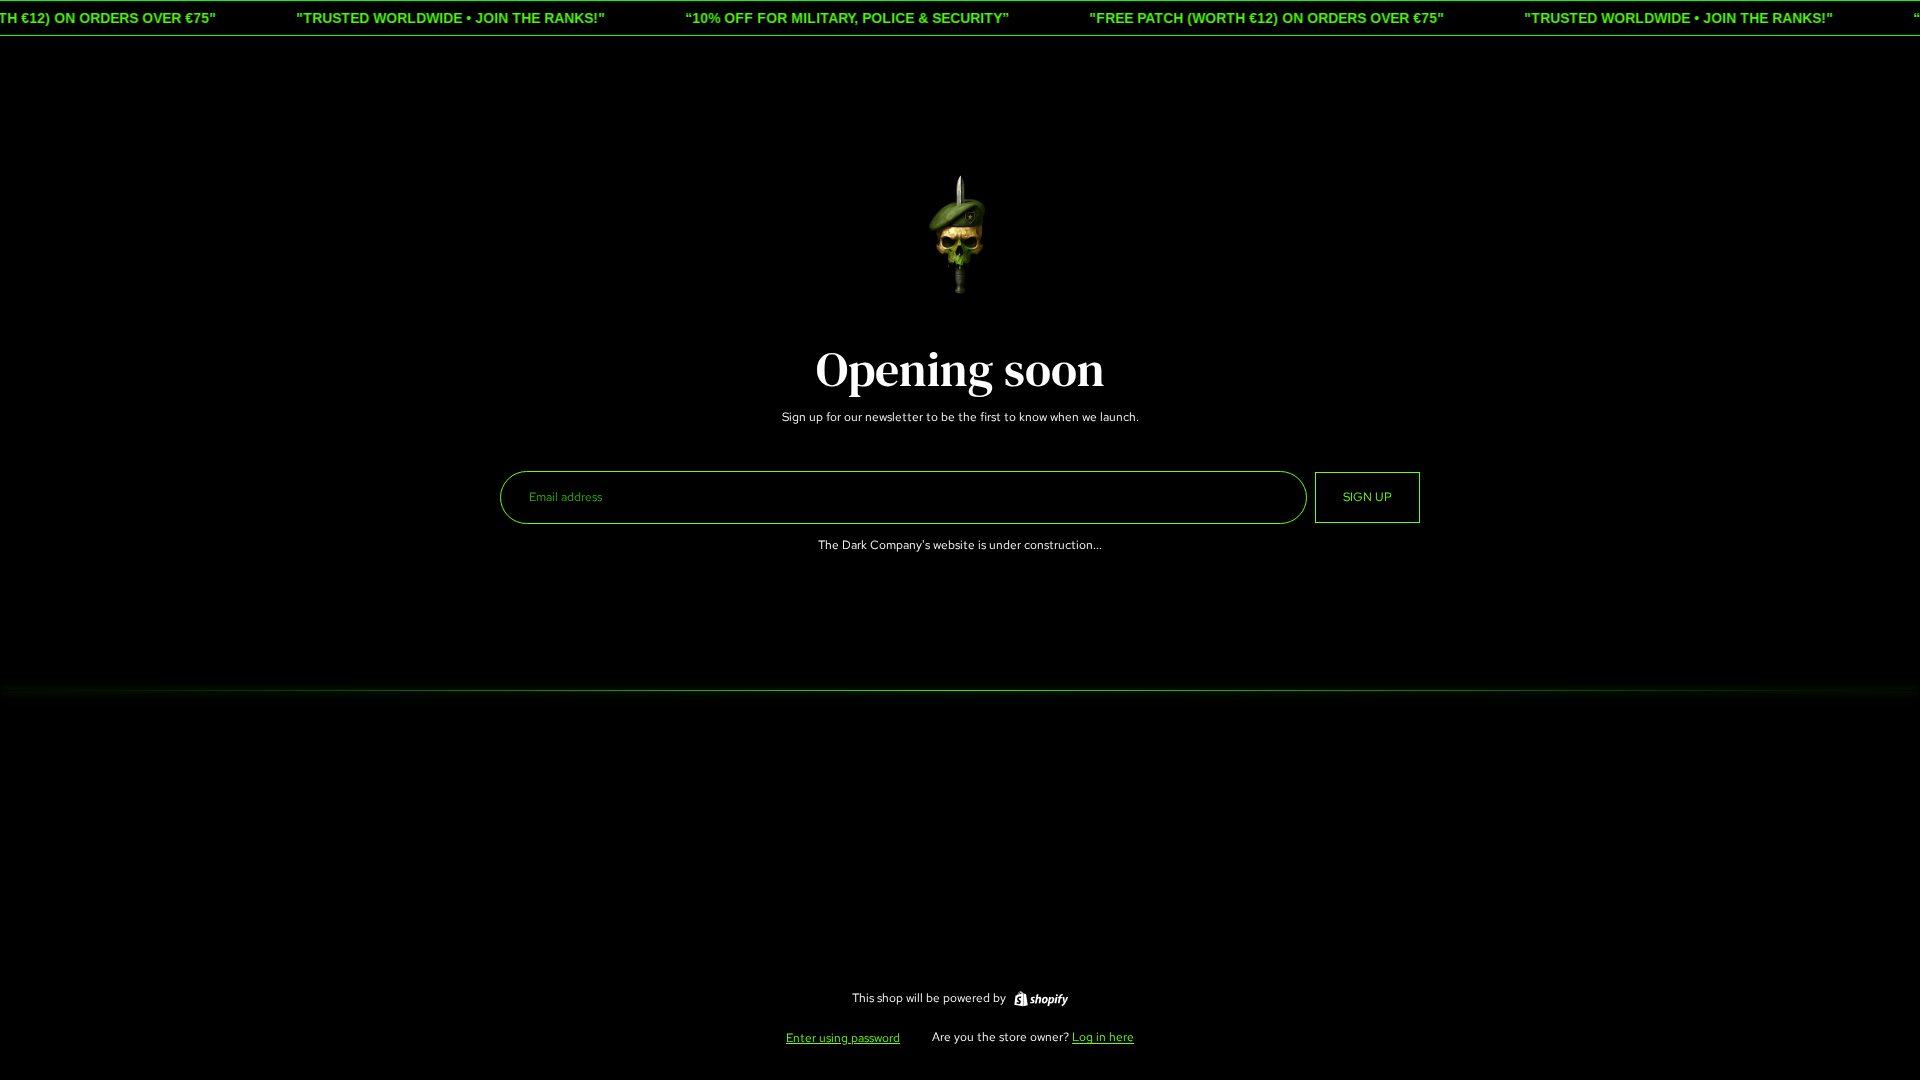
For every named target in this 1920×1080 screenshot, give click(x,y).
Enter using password (843, 1038)
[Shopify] (1041, 999)
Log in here (1103, 1037)
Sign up (1367, 497)
